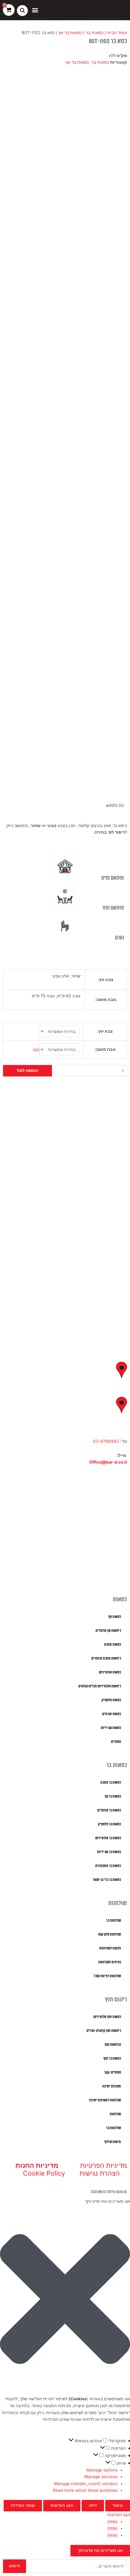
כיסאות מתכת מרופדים (106, 1659)
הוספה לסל (28, 1070)
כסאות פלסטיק (111, 1700)
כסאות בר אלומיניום (108, 1838)
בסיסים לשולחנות (110, 1962)
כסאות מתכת (112, 1645)
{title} (112, 2522)
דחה (93, 2505)
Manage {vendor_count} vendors (86, 2484)
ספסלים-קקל (113, 2072)
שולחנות (115, 2114)
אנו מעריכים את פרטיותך (100, 2550)
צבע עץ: (105, 1031)
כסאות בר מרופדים (109, 1810)
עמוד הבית (117, 33)
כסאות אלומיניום (110, 1672)
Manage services (101, 2477)
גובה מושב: (105, 1049)
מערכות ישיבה (112, 2086)
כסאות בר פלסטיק (109, 1824)
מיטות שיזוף (113, 2142)
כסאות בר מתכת (111, 1783)
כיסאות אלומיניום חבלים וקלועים (100, 1686)
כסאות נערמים (112, 1714)
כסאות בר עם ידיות (109, 1852)
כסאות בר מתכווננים (108, 1866)
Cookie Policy (44, 2173)
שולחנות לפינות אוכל (107, 1976)
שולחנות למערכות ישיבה (105, 2100)
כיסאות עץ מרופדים (108, 1631)
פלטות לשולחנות (110, 1948)
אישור (118, 2505)
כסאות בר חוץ (112, 2059)
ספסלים (116, 1742)
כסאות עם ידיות (111, 1728)
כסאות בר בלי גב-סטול (107, 1880)
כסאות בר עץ (70, 33)
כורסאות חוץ (113, 2045)
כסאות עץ (115, 1617)
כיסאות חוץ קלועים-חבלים (104, 2031)
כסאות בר (95, 33)
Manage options (102, 2470)
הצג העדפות (62, 2505)
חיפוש (15, 2566)
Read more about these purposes (85, 2490)
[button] (35, 10)
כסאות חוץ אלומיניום (107, 2017)
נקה (36, 1050)
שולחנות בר (114, 1921)
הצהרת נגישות (100, 2173)
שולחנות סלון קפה (109, 1934)
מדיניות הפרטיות (104, 2165)
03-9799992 (106, 1441)
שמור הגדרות (23, 2505)
